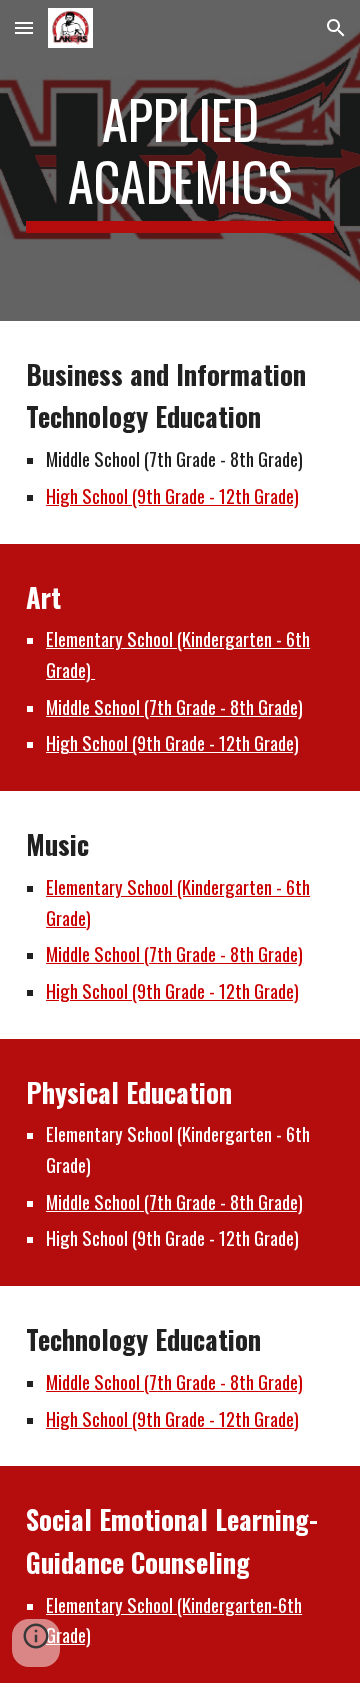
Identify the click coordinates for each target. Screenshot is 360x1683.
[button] (24, 27)
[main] (180, 160)
